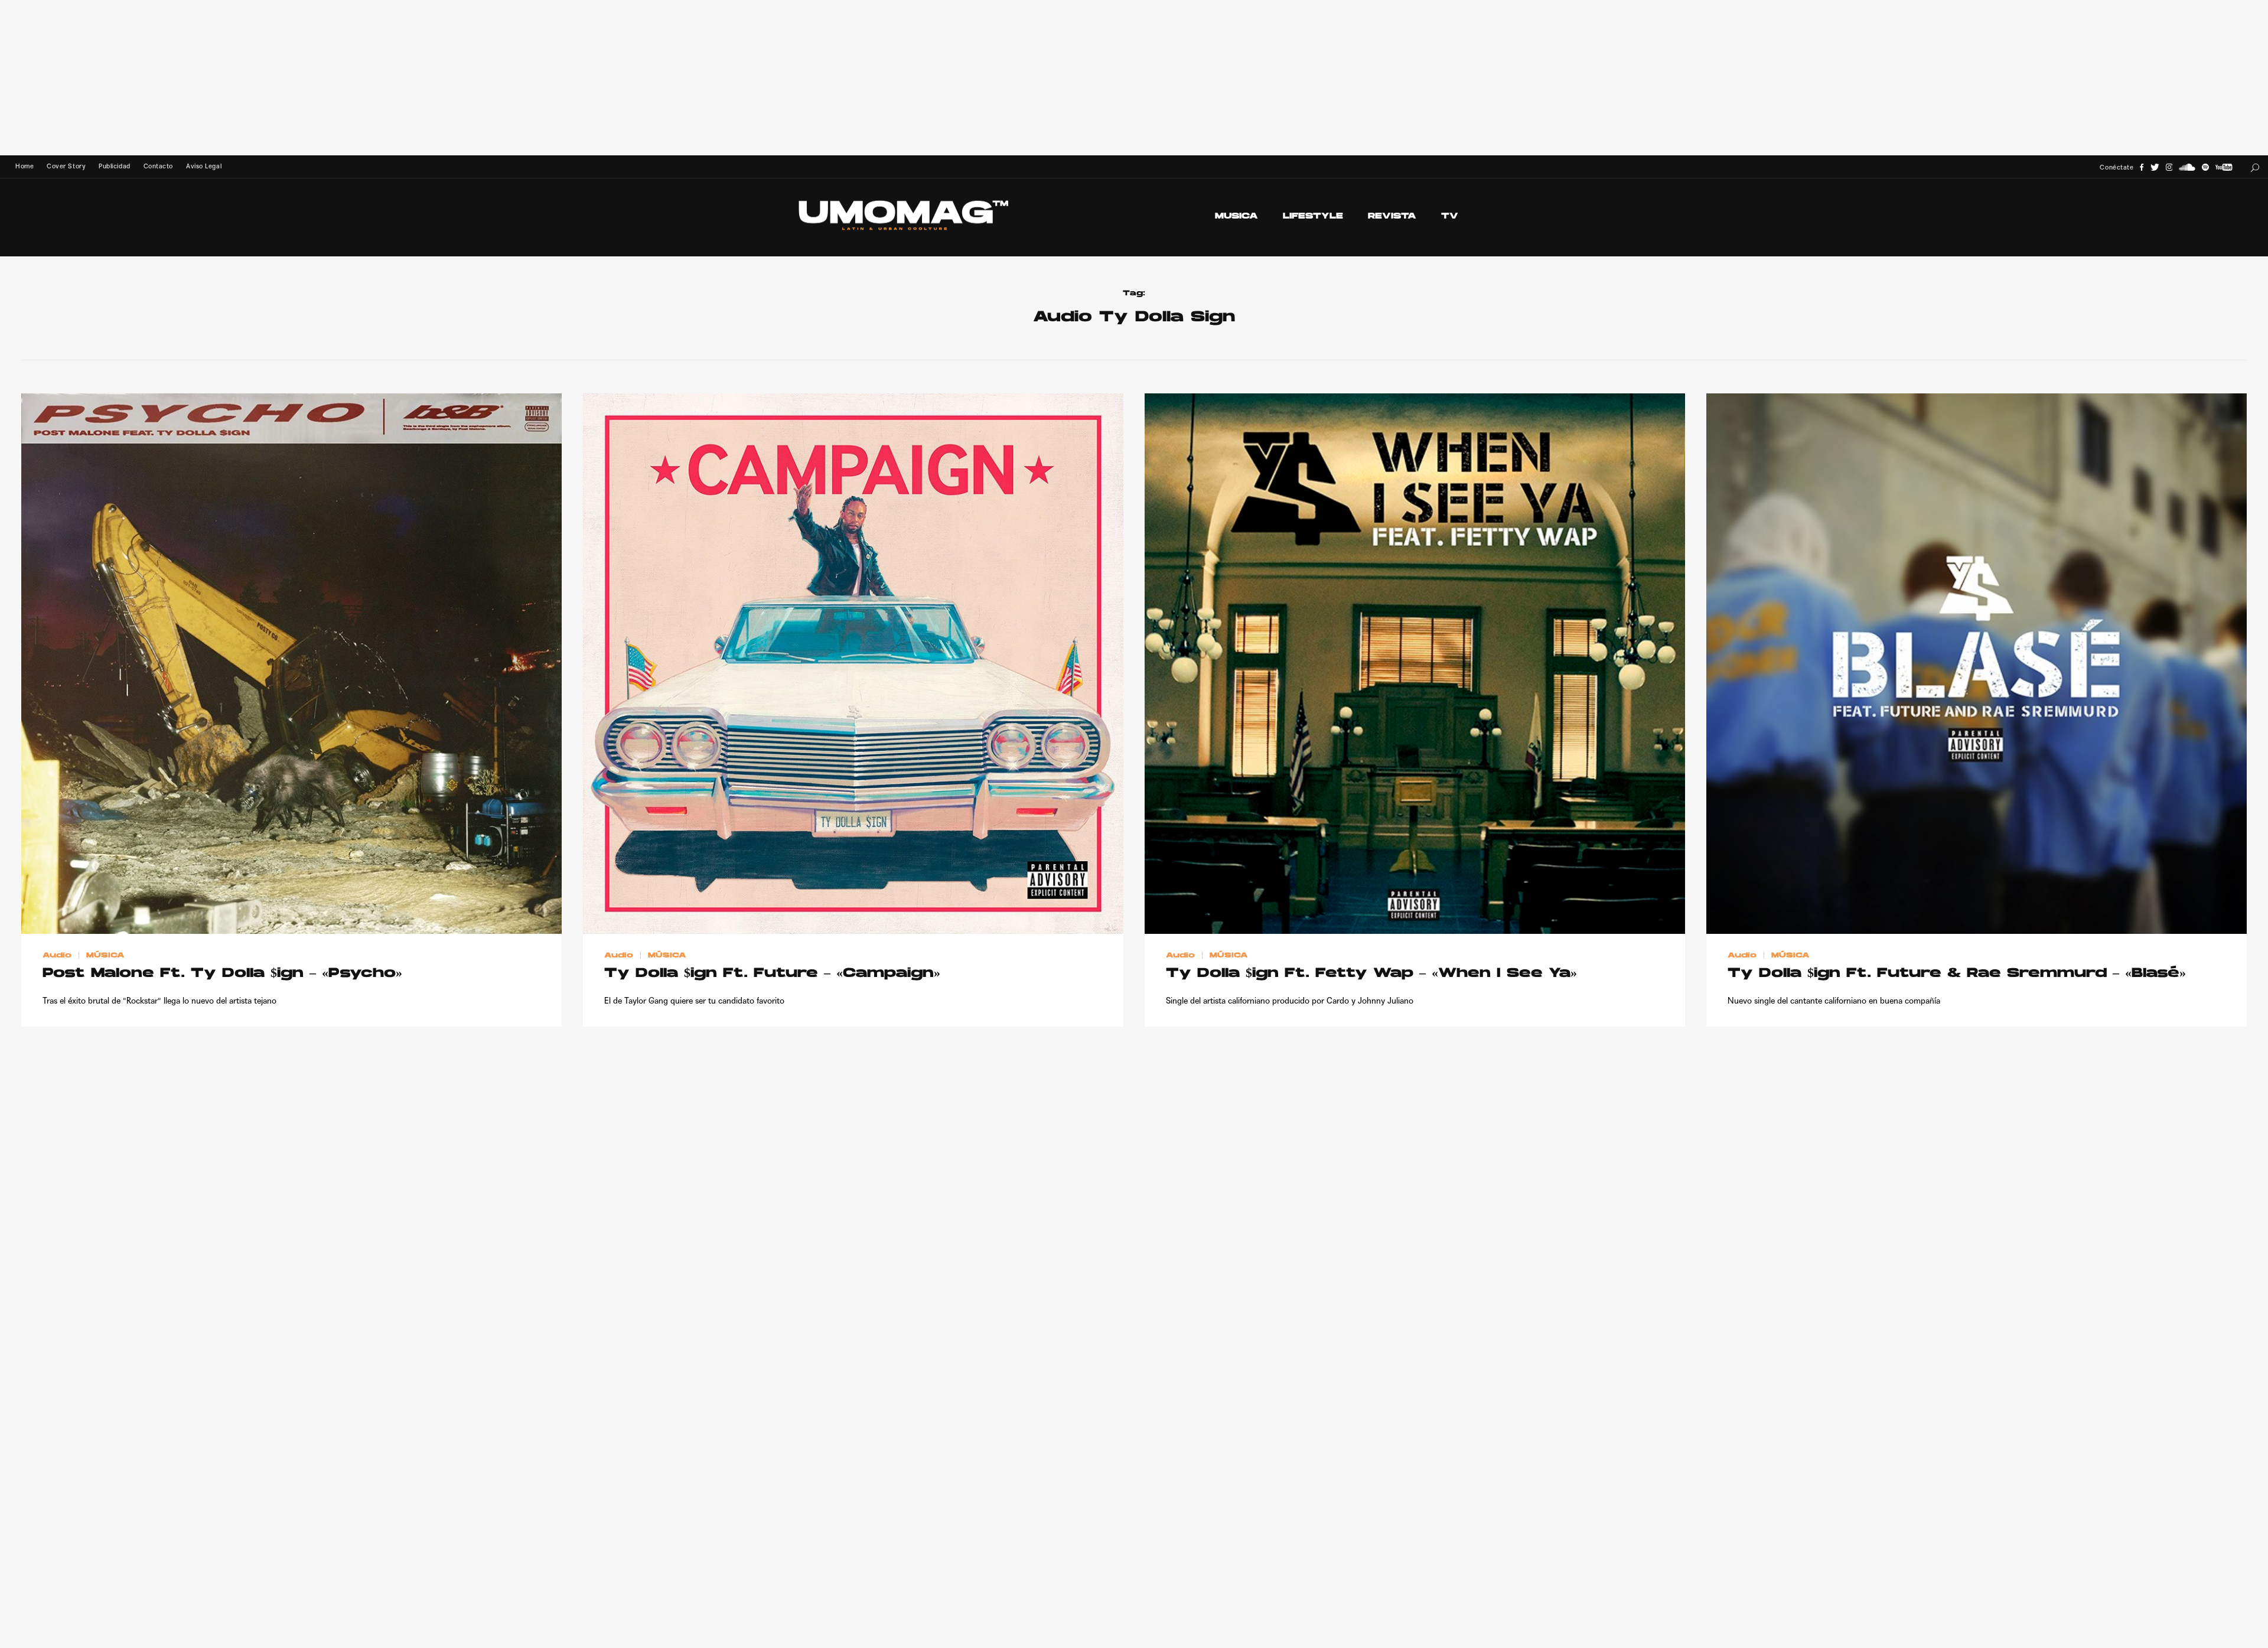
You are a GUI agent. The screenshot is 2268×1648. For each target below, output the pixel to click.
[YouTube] (2224, 167)
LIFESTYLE (1313, 216)
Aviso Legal (204, 166)
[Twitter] (2155, 167)
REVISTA (1392, 216)
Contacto (158, 166)
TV (1450, 216)
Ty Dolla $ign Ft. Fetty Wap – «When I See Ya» (1371, 974)
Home (25, 166)
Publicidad (114, 166)
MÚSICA (105, 956)
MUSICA (1236, 216)
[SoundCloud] (2187, 167)
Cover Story (66, 166)
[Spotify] (2205, 167)
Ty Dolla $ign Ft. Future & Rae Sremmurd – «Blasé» (1957, 974)
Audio (57, 956)
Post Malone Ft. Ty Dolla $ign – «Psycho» (222, 974)
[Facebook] (2142, 167)
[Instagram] (2169, 167)
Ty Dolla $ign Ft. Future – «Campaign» (772, 974)
